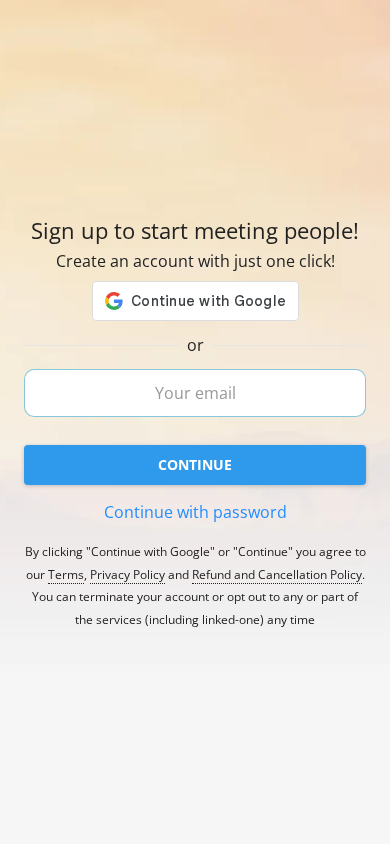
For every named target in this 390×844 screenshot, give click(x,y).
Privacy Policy (127, 575)
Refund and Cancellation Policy (277, 575)
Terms (66, 575)
